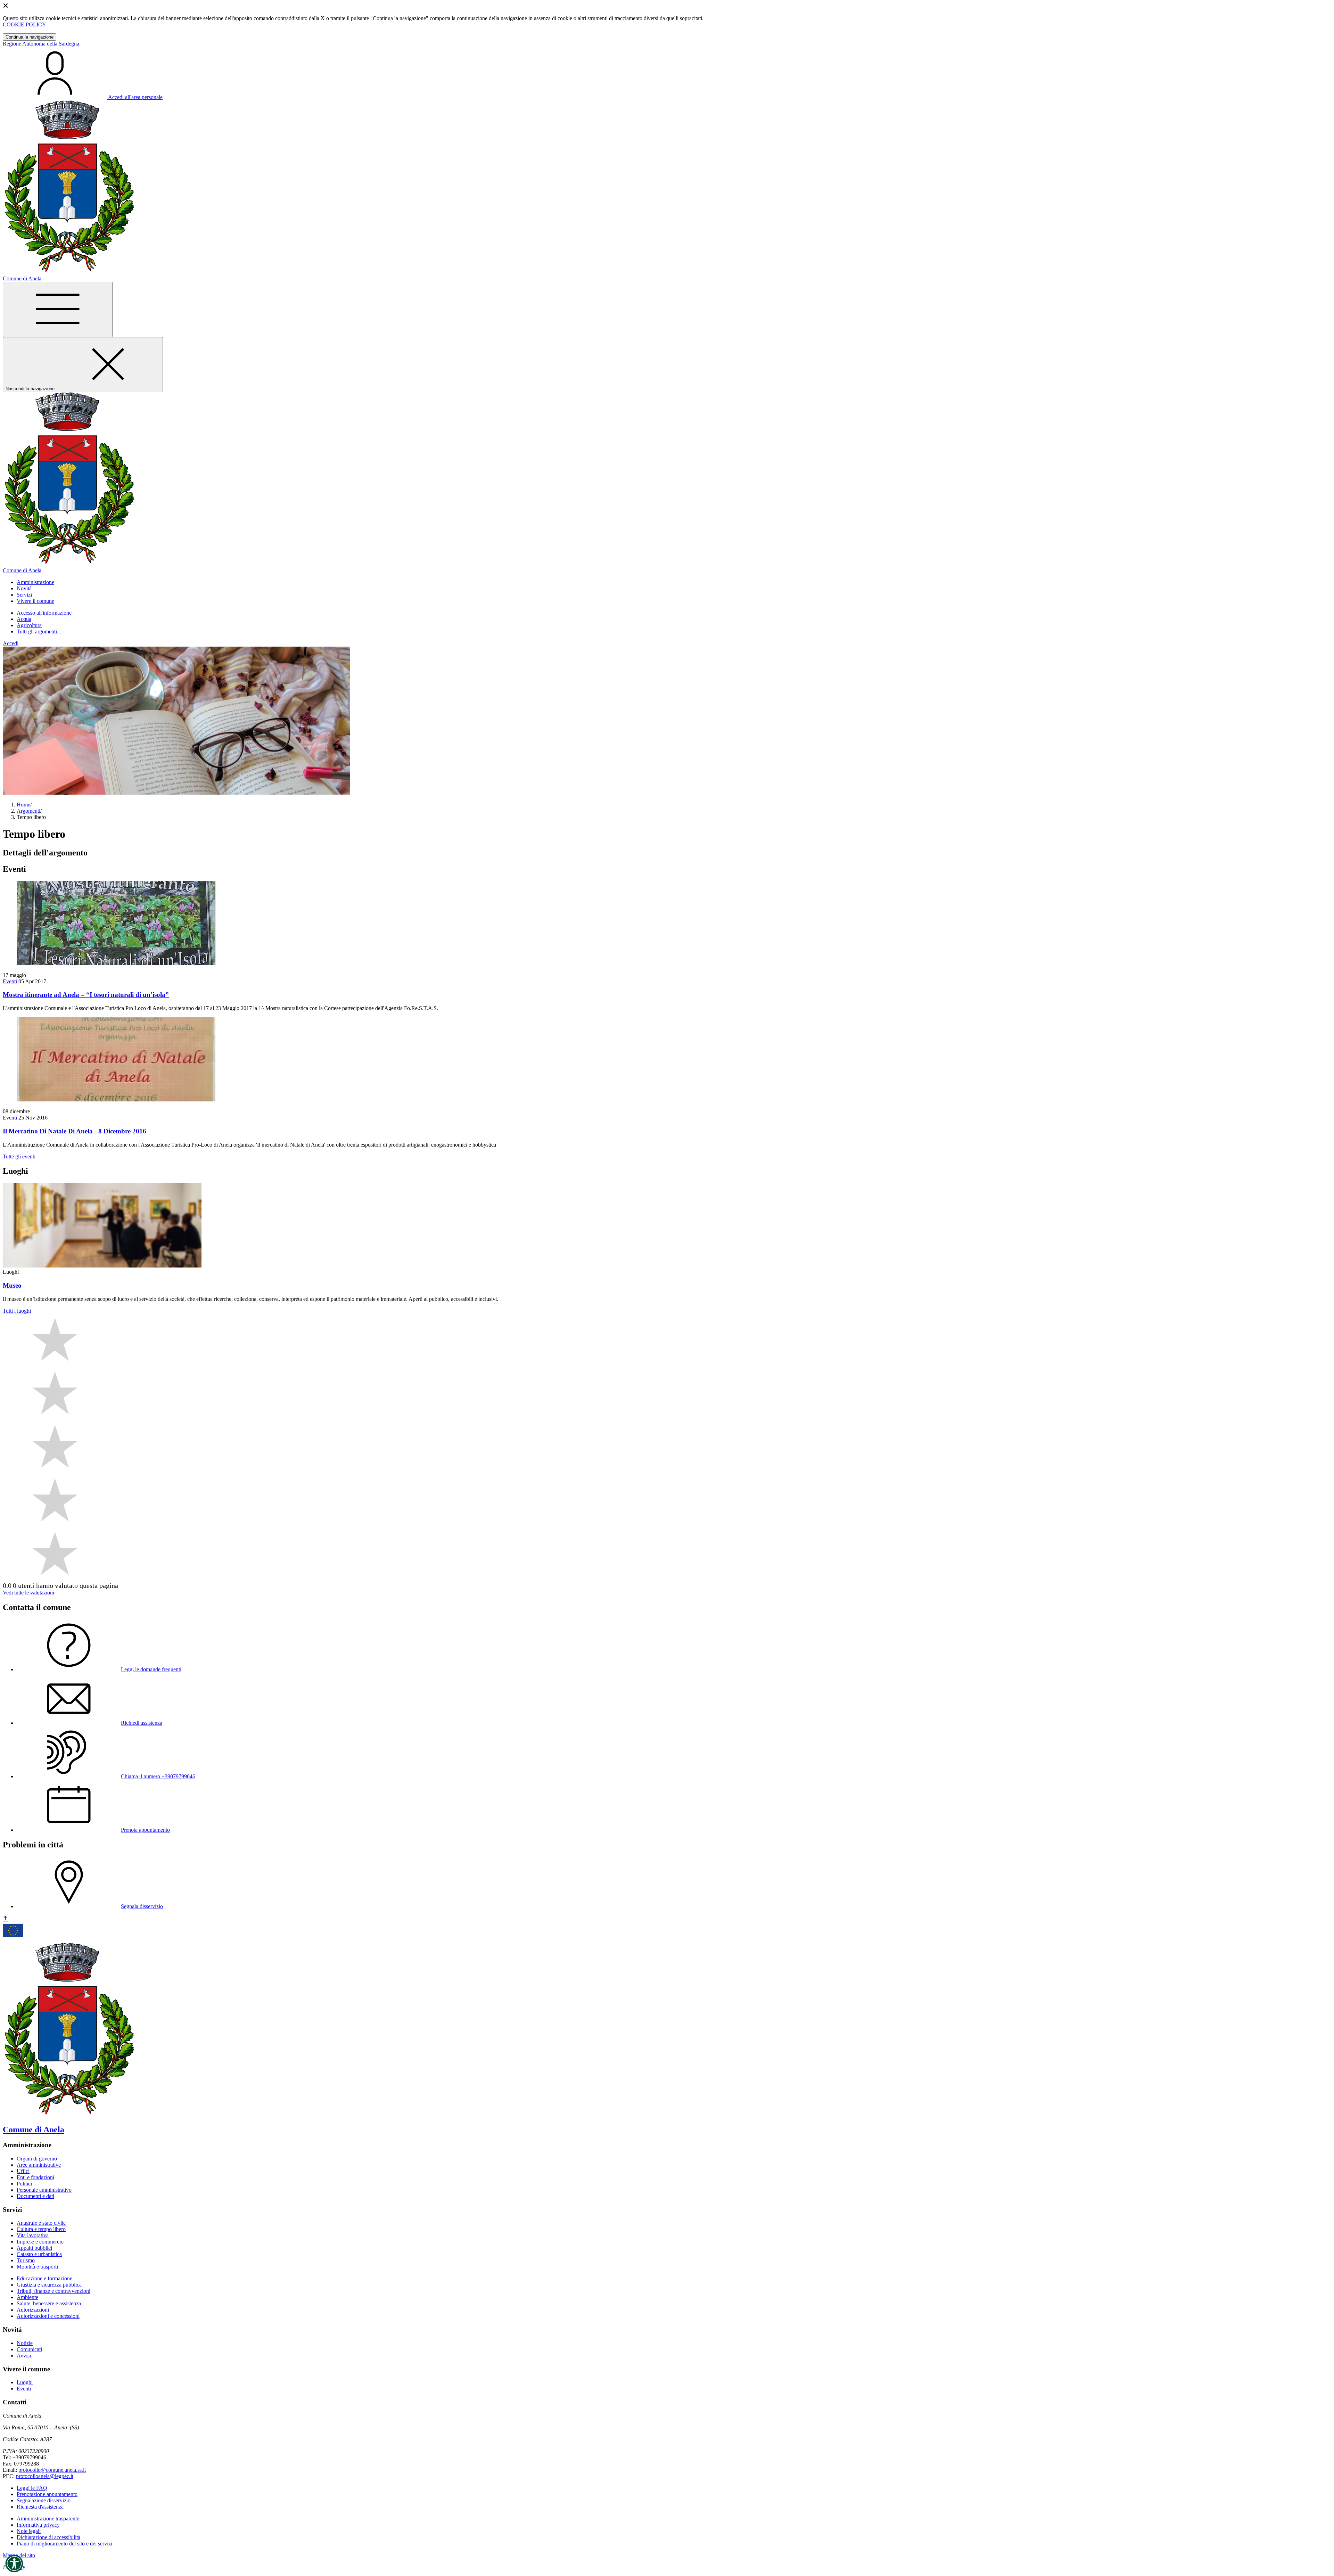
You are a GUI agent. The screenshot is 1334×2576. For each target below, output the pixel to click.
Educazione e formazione (44, 2278)
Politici (24, 2184)
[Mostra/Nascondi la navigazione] (58, 309)
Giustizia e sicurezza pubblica (49, 2285)
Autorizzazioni (33, 2310)
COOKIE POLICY (24, 24)
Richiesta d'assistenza (40, 2507)
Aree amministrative (39, 2165)
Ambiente (27, 2297)
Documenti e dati (35, 2196)
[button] (14, 2563)
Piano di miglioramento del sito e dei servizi (64, 2544)
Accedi (11, 643)
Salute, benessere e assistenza (49, 2303)
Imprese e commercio (40, 2242)
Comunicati (29, 2349)
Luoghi (25, 2382)
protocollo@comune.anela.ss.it (52, 2470)
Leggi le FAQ (32, 2488)
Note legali (29, 2531)
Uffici (23, 2171)
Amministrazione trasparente (48, 2518)
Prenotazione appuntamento (47, 2494)
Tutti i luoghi (17, 1311)
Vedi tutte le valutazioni (28, 1593)
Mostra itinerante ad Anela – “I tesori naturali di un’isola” (86, 995)
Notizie (25, 2343)
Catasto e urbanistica (39, 2254)
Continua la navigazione (30, 37)
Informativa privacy (38, 2525)
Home (23, 805)
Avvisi (24, 2356)
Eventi (10, 981)
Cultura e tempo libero (41, 2229)
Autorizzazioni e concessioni (48, 2316)
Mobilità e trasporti (37, 2267)
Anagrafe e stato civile (41, 2223)
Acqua (24, 619)
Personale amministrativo (44, 2190)
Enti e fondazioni (35, 2177)
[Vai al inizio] (6, 1919)
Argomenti (28, 811)
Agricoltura (29, 625)
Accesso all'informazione (44, 613)
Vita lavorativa (33, 2235)
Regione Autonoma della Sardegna (41, 44)
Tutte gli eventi (19, 1156)
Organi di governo (37, 2159)
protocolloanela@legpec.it (45, 2476)
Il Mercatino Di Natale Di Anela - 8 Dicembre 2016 (75, 1131)
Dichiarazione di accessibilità (48, 2537)
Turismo (26, 2260)
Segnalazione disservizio (44, 2500)
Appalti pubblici (34, 2248)
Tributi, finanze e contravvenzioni (53, 2291)
